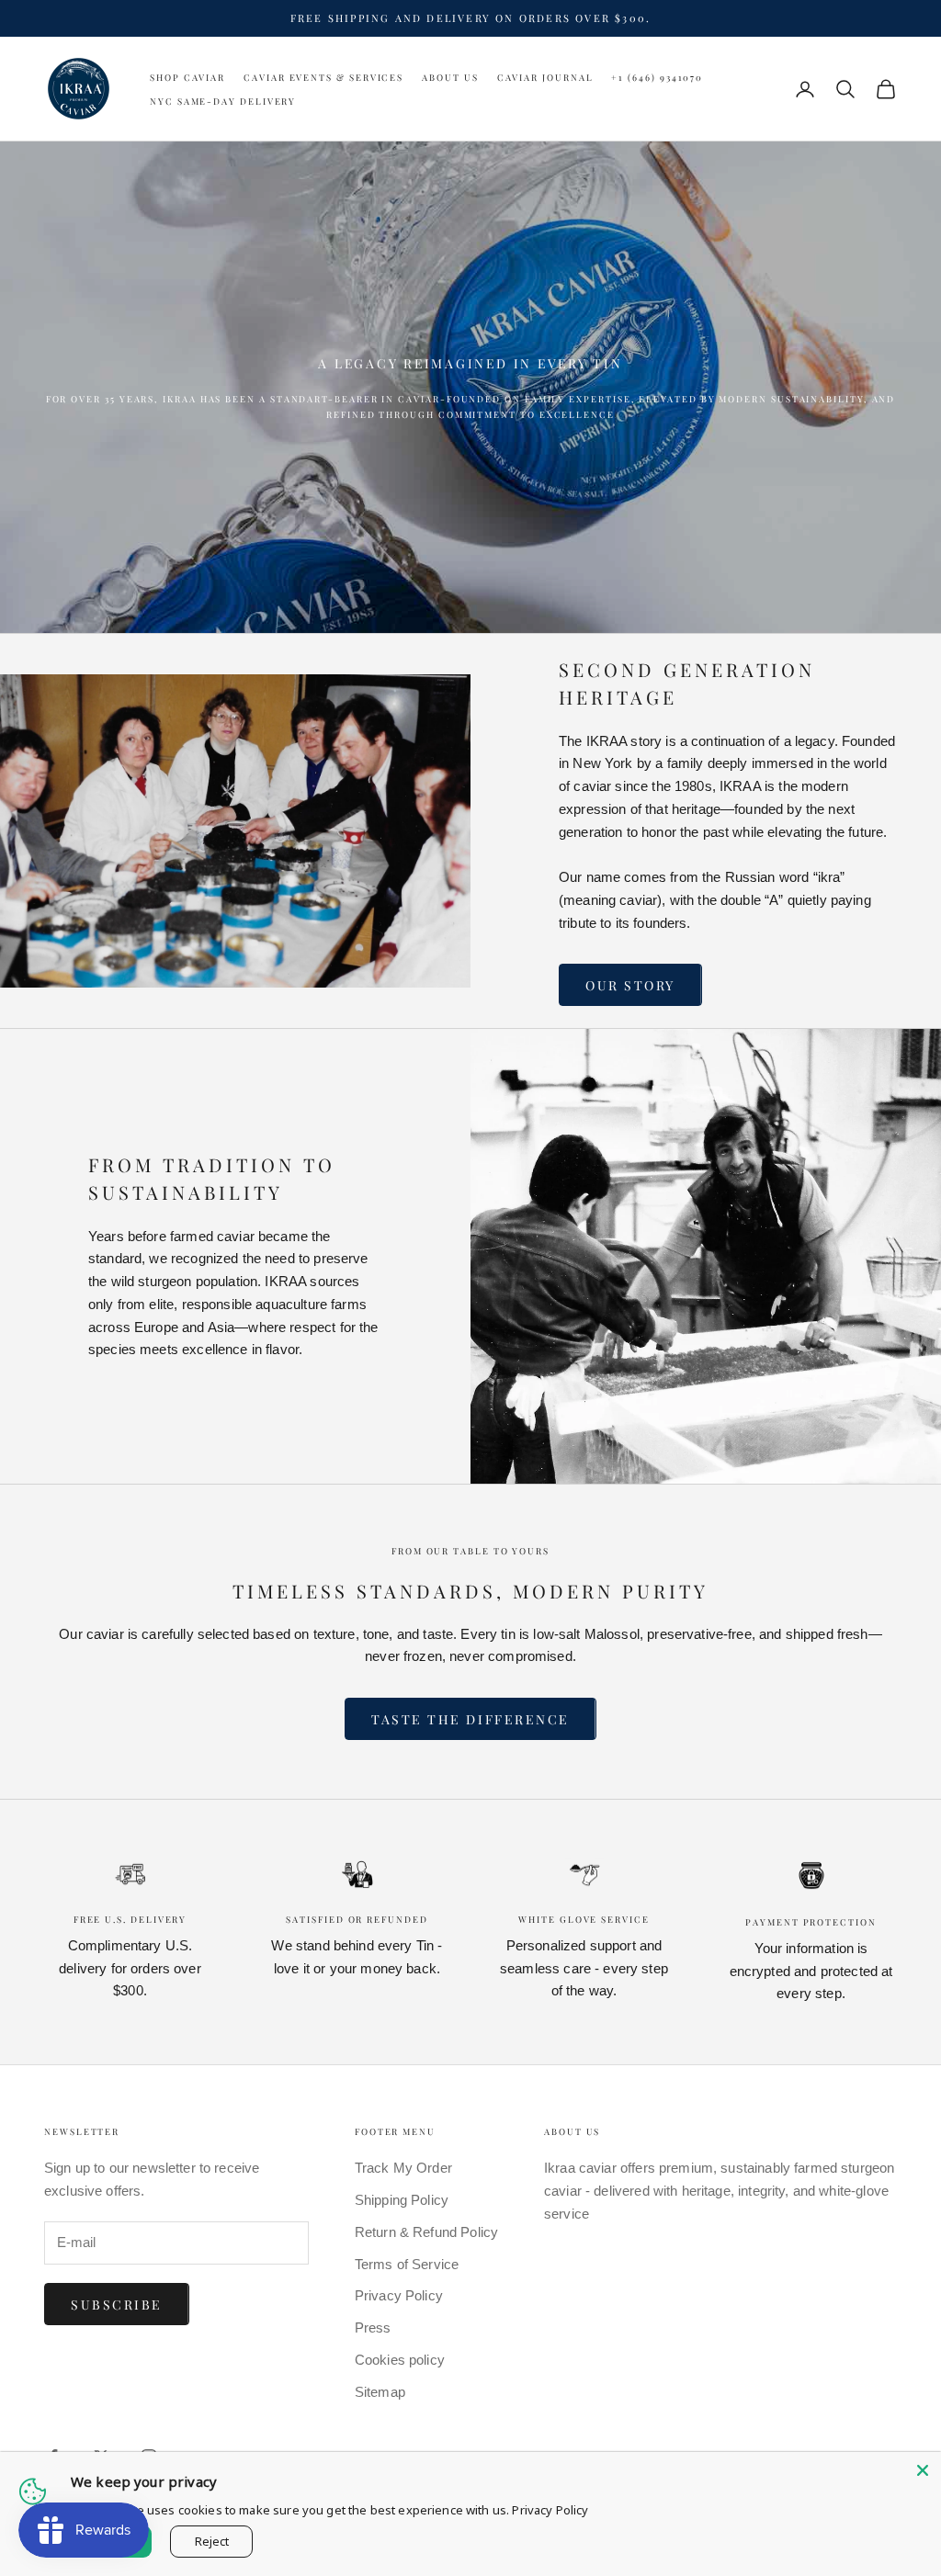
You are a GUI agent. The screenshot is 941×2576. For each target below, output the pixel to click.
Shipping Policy (402, 2200)
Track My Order (403, 2168)
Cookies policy (400, 2360)
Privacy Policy (399, 2295)
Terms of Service (407, 2264)
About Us (450, 77)
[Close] (923, 2470)
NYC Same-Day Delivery (223, 101)
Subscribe (117, 2305)
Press (373, 2327)
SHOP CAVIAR (187, 77)
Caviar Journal (545, 77)
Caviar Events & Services (323, 77)
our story (630, 985)
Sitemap (380, 2392)
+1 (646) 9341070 (657, 77)
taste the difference (470, 1719)
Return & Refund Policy (426, 2232)
